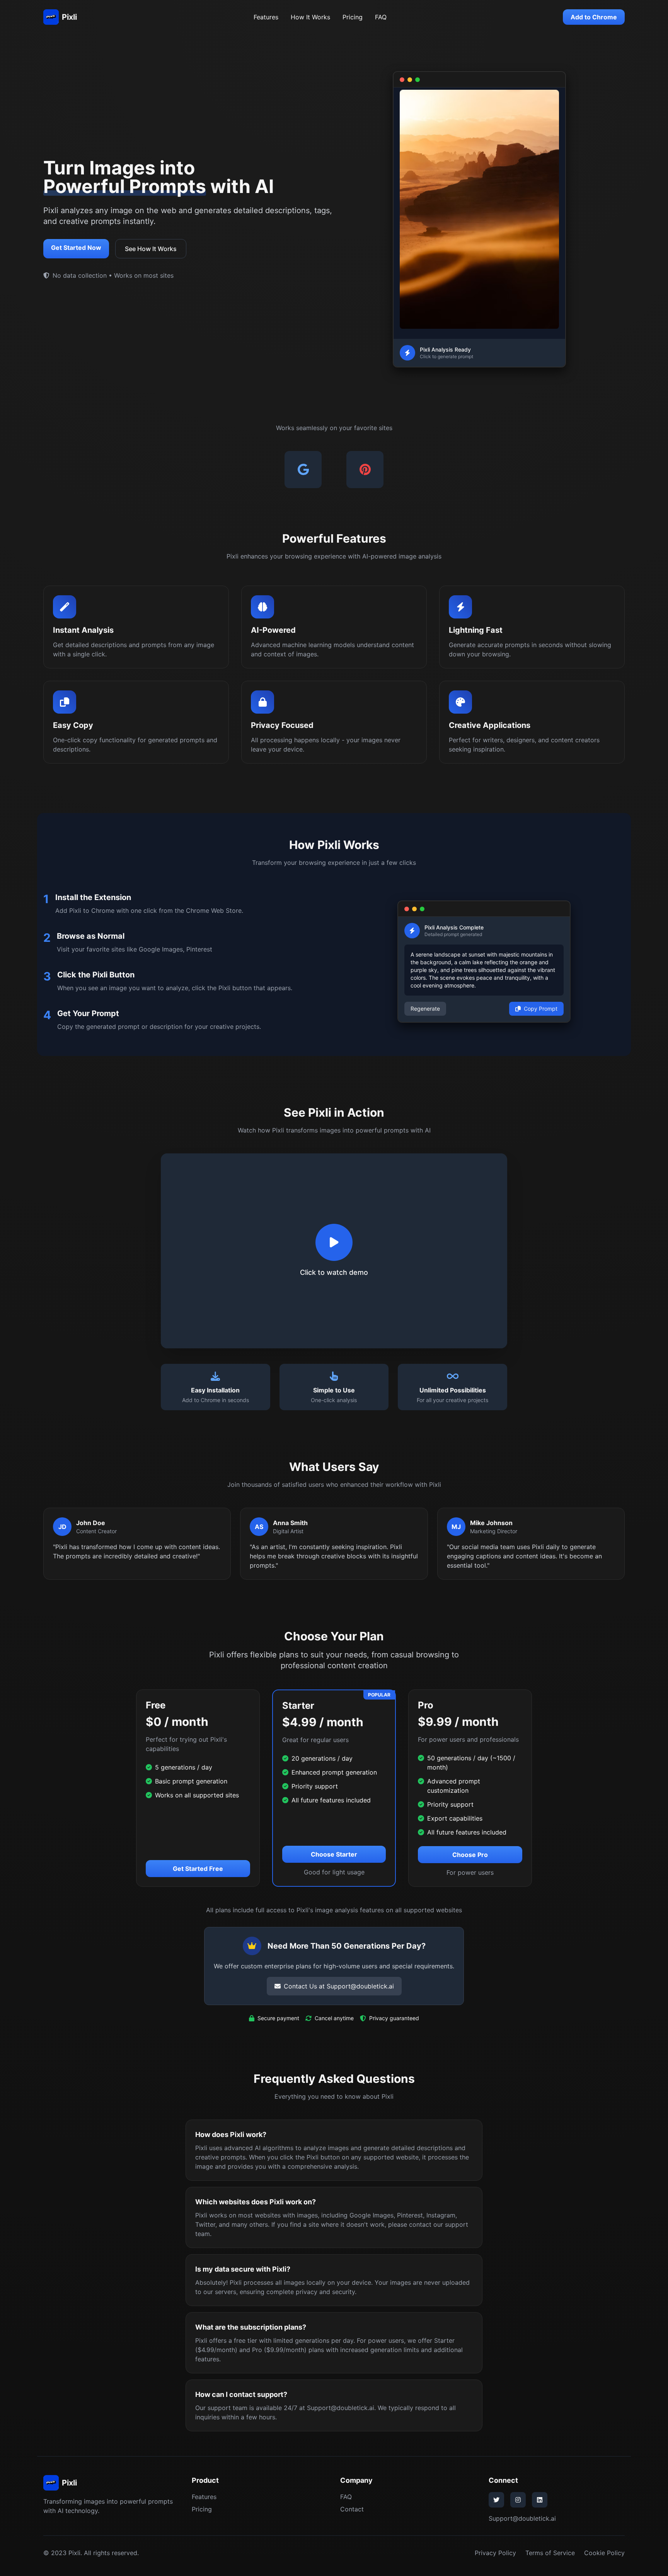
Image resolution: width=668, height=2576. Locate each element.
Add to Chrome (594, 17)
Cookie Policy (604, 2553)
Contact (352, 2509)
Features (266, 17)
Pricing (353, 17)
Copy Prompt (541, 1009)
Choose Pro (470, 1855)
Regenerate (425, 1009)
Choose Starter (334, 1854)
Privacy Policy (495, 2553)
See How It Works (151, 249)
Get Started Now (76, 248)
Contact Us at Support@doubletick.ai (339, 1986)
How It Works (310, 17)
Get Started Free (198, 1869)
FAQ (381, 17)
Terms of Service (550, 2553)
